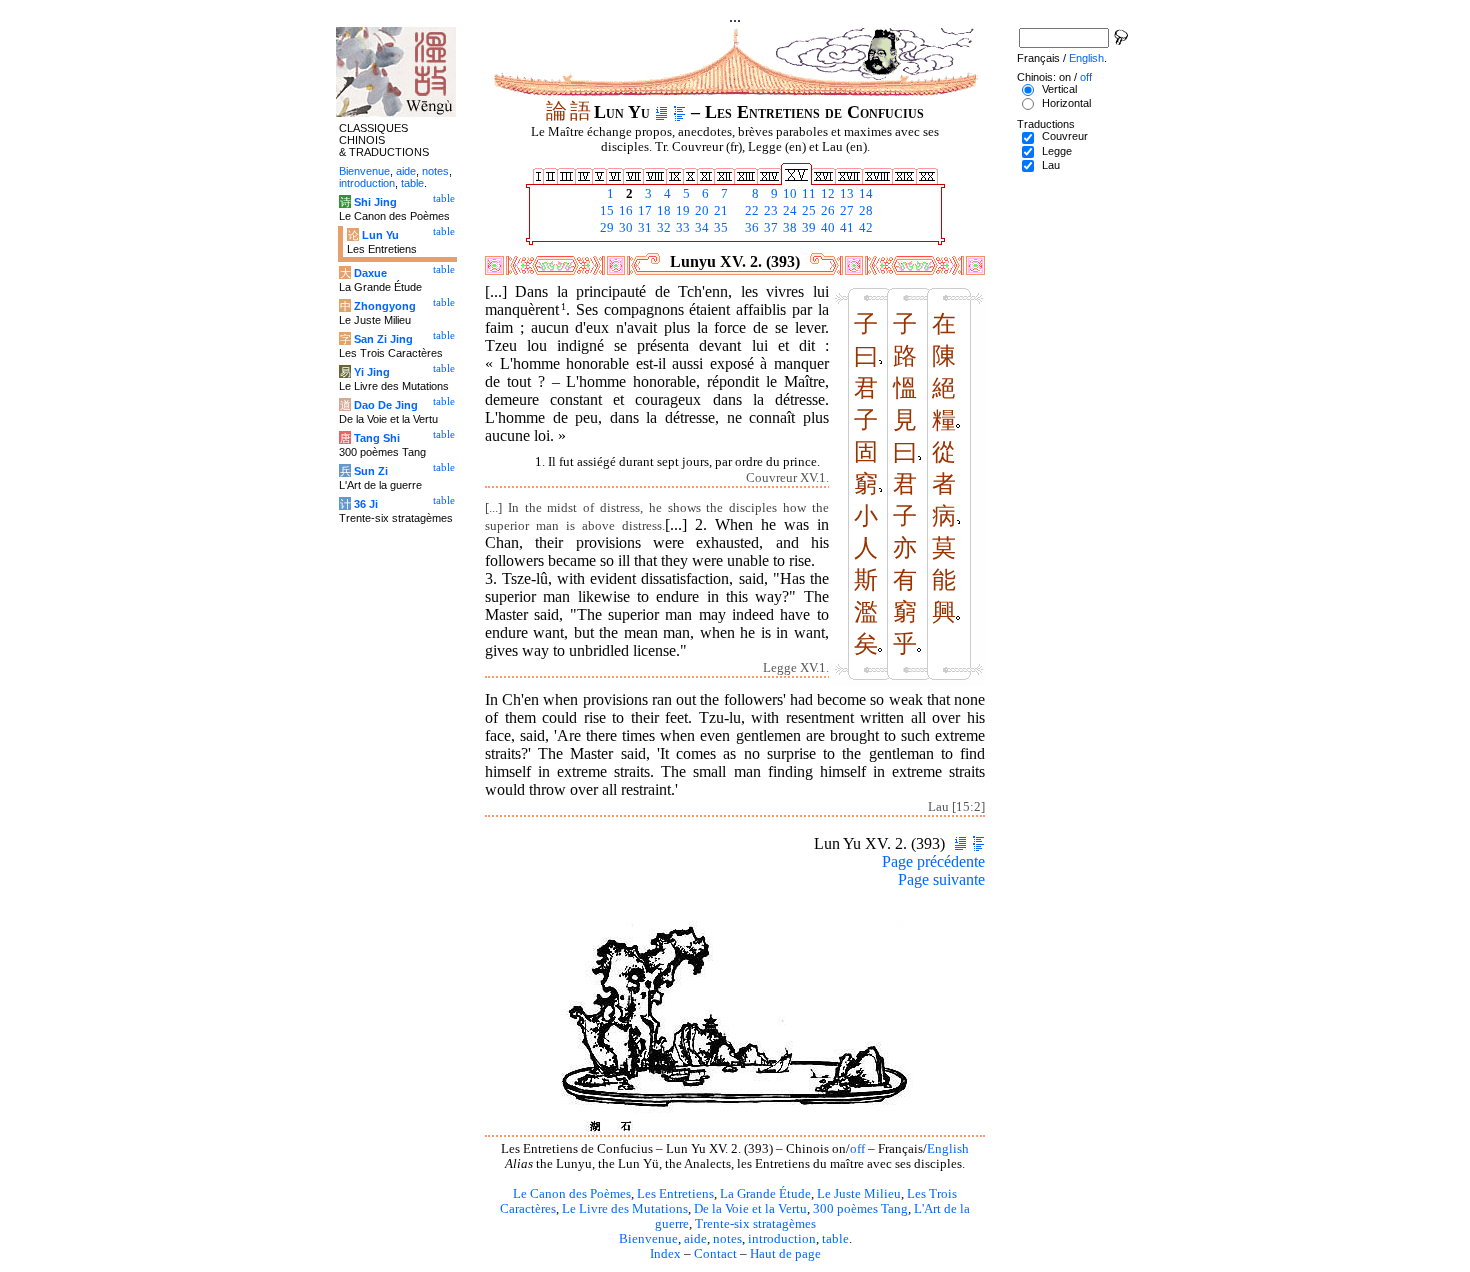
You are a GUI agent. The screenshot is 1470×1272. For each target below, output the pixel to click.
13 (845, 194)
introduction (782, 1239)
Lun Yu (380, 235)
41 (845, 228)
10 (788, 194)
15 (605, 211)
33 (681, 228)
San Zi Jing (383, 339)
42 (864, 228)
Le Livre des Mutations (625, 1209)
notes (727, 1239)
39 (807, 228)
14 (864, 194)
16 (624, 211)
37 (769, 228)
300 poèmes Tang (860, 1209)
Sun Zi (371, 471)
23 (769, 211)
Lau (1051, 165)
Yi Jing (372, 372)
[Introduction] (661, 112)
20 (700, 211)
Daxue (370, 273)
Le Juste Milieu (859, 1194)
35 (719, 228)
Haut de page (785, 1254)
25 (807, 211)
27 (845, 211)
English (948, 1149)
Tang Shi (377, 438)
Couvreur (1065, 136)
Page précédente (933, 861)
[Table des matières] (679, 112)
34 (700, 228)
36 (750, 228)
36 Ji (366, 504)
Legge (1057, 151)
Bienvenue (648, 1239)
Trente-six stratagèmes (755, 1224)
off (857, 1149)
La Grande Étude (765, 1194)
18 (662, 211)
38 (788, 228)
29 (605, 228)
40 (826, 228)
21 (719, 211)
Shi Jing (375, 202)
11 (807, 194)
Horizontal (1066, 103)
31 (643, 228)
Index (665, 1254)
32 (662, 228)
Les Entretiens (675, 1194)
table (835, 1239)
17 (643, 211)
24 (788, 211)
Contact (715, 1254)
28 (864, 211)
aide (695, 1239)
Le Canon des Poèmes (572, 1194)
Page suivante (941, 879)
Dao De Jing (386, 405)
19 (681, 211)
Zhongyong (385, 306)
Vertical (1059, 89)
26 (826, 211)
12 (826, 194)
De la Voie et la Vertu (750, 1209)
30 (624, 228)
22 (750, 211)
